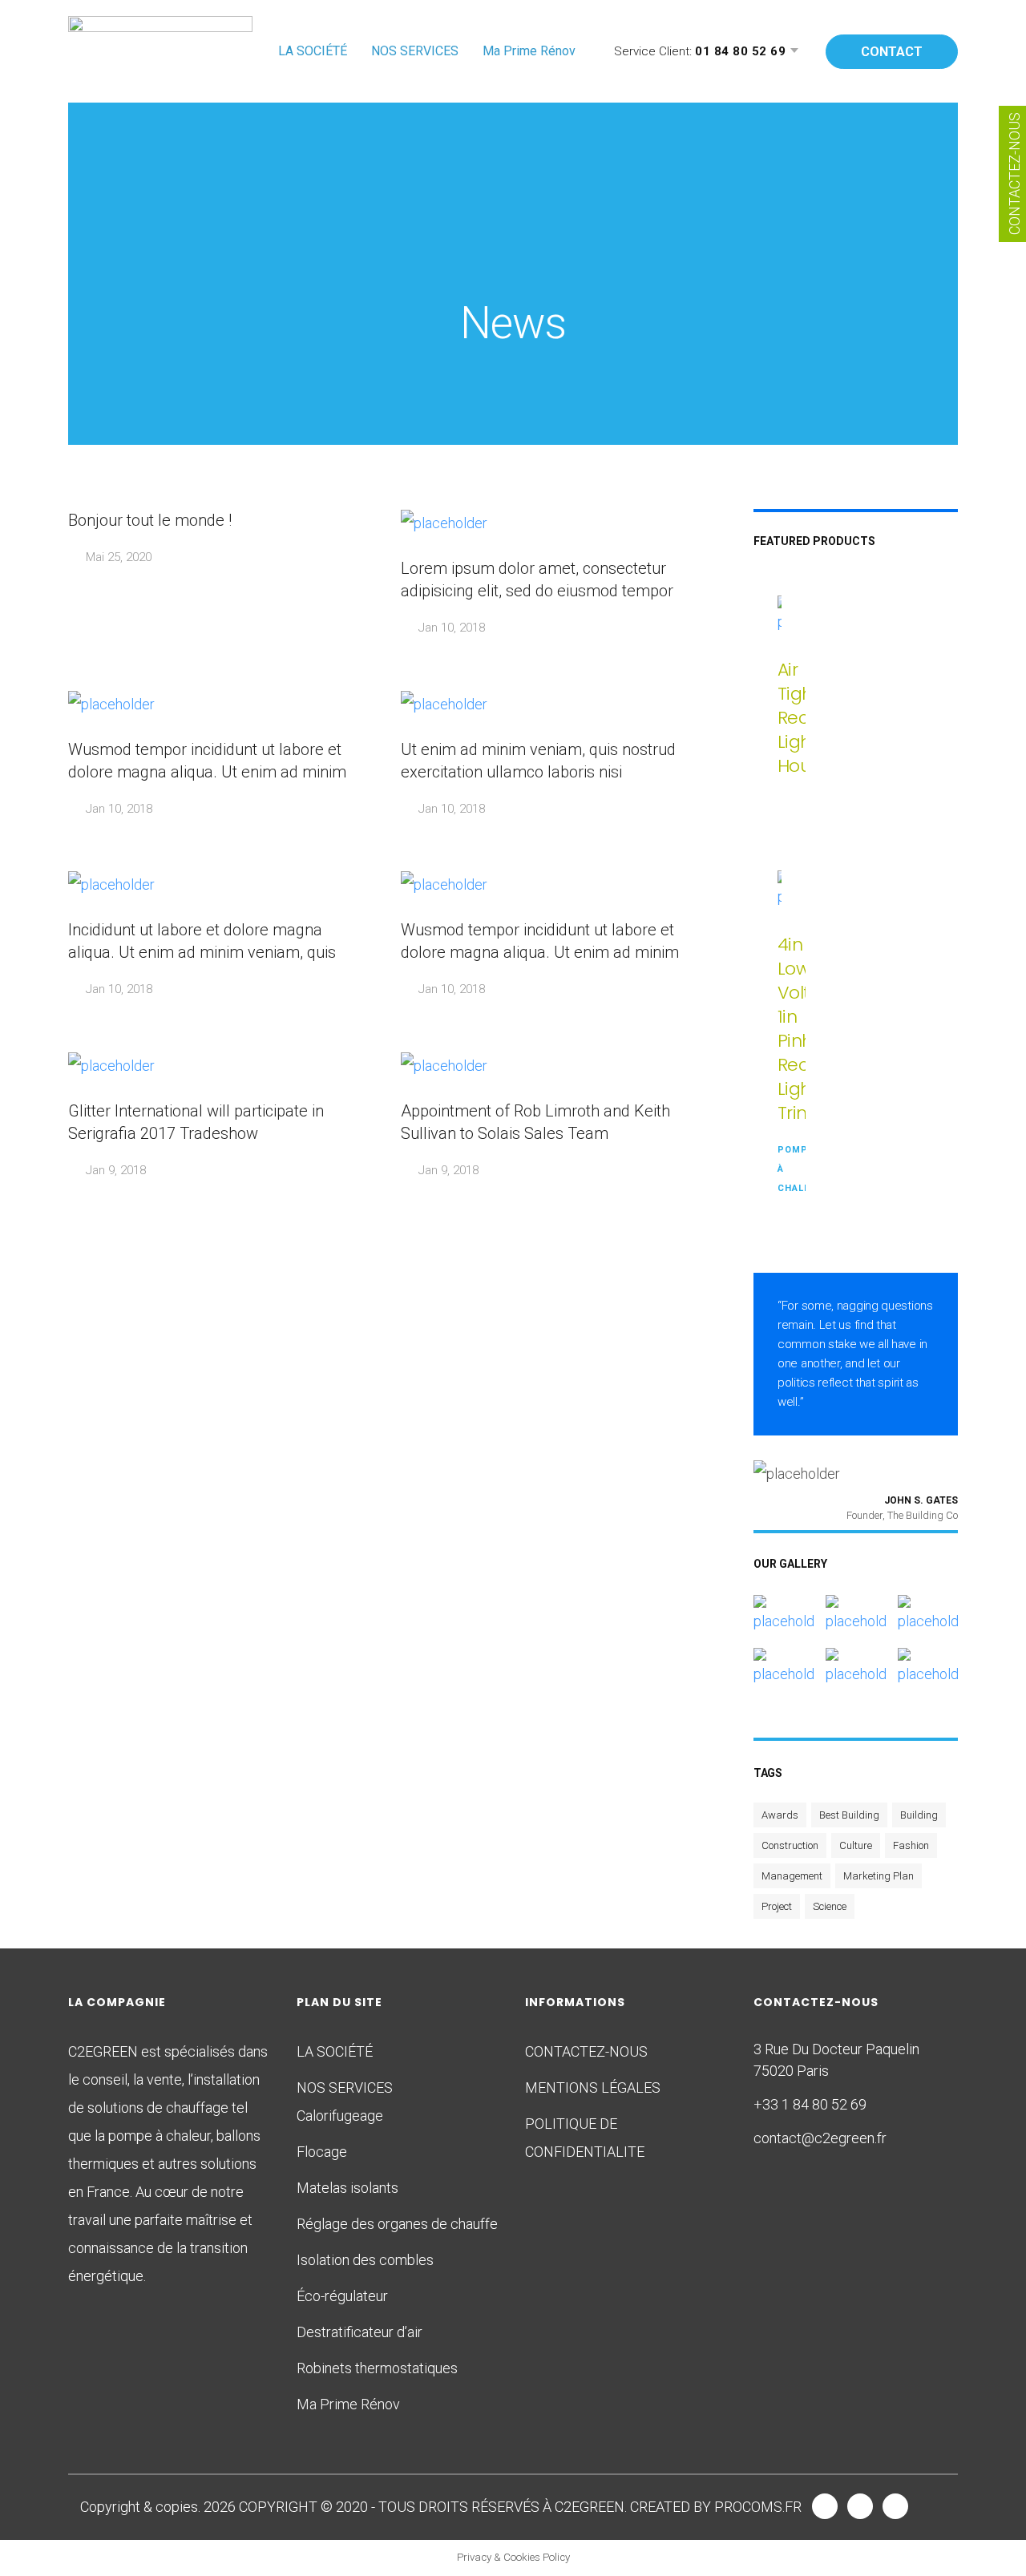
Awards (780, 1815)
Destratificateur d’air (360, 2332)
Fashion (911, 1845)
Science (830, 1906)
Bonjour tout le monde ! (150, 520)
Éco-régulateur (342, 2296)
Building (919, 1815)
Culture (856, 1845)
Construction (790, 1845)
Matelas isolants (347, 2188)
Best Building (849, 1815)
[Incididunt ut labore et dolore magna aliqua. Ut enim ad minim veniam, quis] (784, 1662)
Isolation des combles (365, 2260)
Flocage (322, 2152)
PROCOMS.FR (758, 2507)
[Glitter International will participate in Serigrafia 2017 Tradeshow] (927, 1662)
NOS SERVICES (415, 51)
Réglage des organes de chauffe (397, 2224)
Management (792, 1876)
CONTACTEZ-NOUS (586, 2051)
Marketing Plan (879, 1876)
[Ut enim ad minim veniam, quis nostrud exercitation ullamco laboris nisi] (927, 1609)
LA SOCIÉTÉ (313, 51)
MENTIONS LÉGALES (593, 2087)
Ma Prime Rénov (529, 51)
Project (777, 1906)
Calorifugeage (340, 2116)
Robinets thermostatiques (377, 2368)
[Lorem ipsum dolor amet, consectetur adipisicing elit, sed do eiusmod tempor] (784, 1609)
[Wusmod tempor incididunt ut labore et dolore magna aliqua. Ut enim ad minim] (855, 1609)
